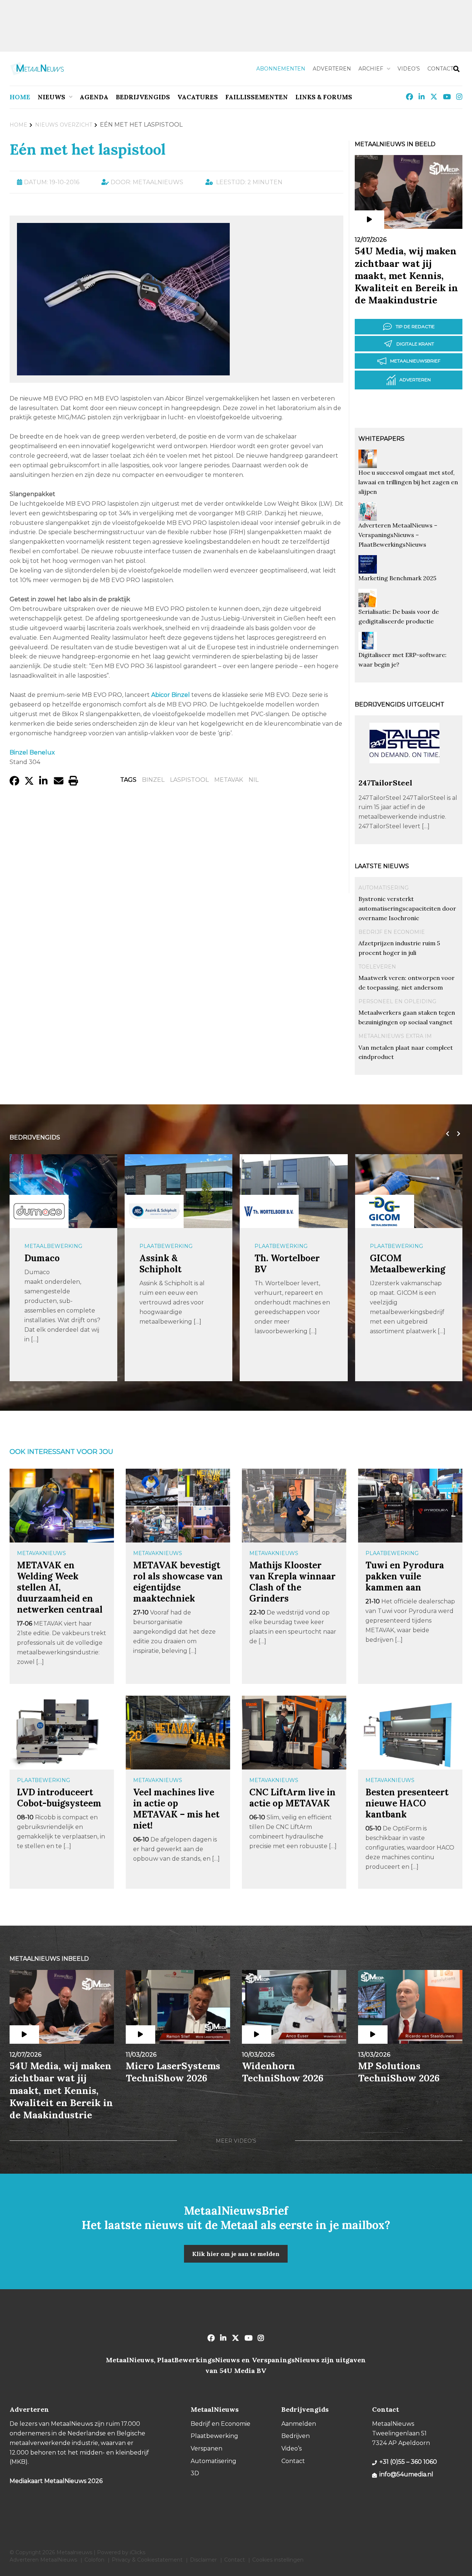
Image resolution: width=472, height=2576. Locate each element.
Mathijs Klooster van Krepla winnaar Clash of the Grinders (292, 1582)
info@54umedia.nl (406, 2474)
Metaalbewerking (53, 1246)
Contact (440, 69)
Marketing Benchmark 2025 (397, 578)
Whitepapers (381, 439)
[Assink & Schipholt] (154, 1211)
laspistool (189, 780)
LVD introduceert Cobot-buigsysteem (59, 1798)
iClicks (138, 2552)
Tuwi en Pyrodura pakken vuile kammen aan (405, 1576)
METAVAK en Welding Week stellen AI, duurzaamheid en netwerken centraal (60, 1587)
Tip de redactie (415, 326)
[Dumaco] (39, 1211)
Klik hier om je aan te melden (236, 2254)
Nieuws (51, 97)
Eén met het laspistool (88, 149)
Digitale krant (415, 344)
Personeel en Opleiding (397, 1001)
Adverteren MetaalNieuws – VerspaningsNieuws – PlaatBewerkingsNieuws (398, 535)
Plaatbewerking (166, 1246)
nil (254, 780)
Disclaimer (203, 2560)
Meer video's (236, 2141)
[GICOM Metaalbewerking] (385, 1212)
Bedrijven (296, 2436)
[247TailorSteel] (405, 775)
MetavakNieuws (41, 1553)
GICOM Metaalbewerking (408, 1264)
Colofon (94, 2560)
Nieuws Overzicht (64, 125)
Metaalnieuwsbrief (415, 361)
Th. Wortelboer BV (287, 1264)
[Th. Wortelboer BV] (269, 1212)
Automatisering (383, 888)
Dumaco (42, 1258)
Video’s (409, 69)
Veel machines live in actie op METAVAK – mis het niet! (176, 1809)
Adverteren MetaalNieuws (43, 2560)
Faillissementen (257, 97)
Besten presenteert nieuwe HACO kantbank (407, 1803)
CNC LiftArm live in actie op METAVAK (292, 1798)
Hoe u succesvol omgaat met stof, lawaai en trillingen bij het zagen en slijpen (408, 482)
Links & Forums (324, 97)
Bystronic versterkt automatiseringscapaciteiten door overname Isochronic (407, 908)
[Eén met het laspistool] (123, 372)
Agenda (94, 97)
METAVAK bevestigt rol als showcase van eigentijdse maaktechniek (178, 1582)
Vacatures (198, 97)
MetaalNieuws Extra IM (395, 1036)
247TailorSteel (385, 783)
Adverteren (332, 69)
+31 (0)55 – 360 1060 (408, 2462)
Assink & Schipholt (160, 1264)
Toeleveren (377, 967)
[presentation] (446, 1134)
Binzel (153, 780)
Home (20, 97)
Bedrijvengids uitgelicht (400, 704)
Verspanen (206, 2448)
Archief (371, 69)
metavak (229, 780)
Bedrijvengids (143, 97)
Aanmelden (299, 2424)
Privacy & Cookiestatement (147, 2560)
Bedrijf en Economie (392, 932)
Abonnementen (281, 69)
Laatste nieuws (382, 866)
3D (195, 2473)
